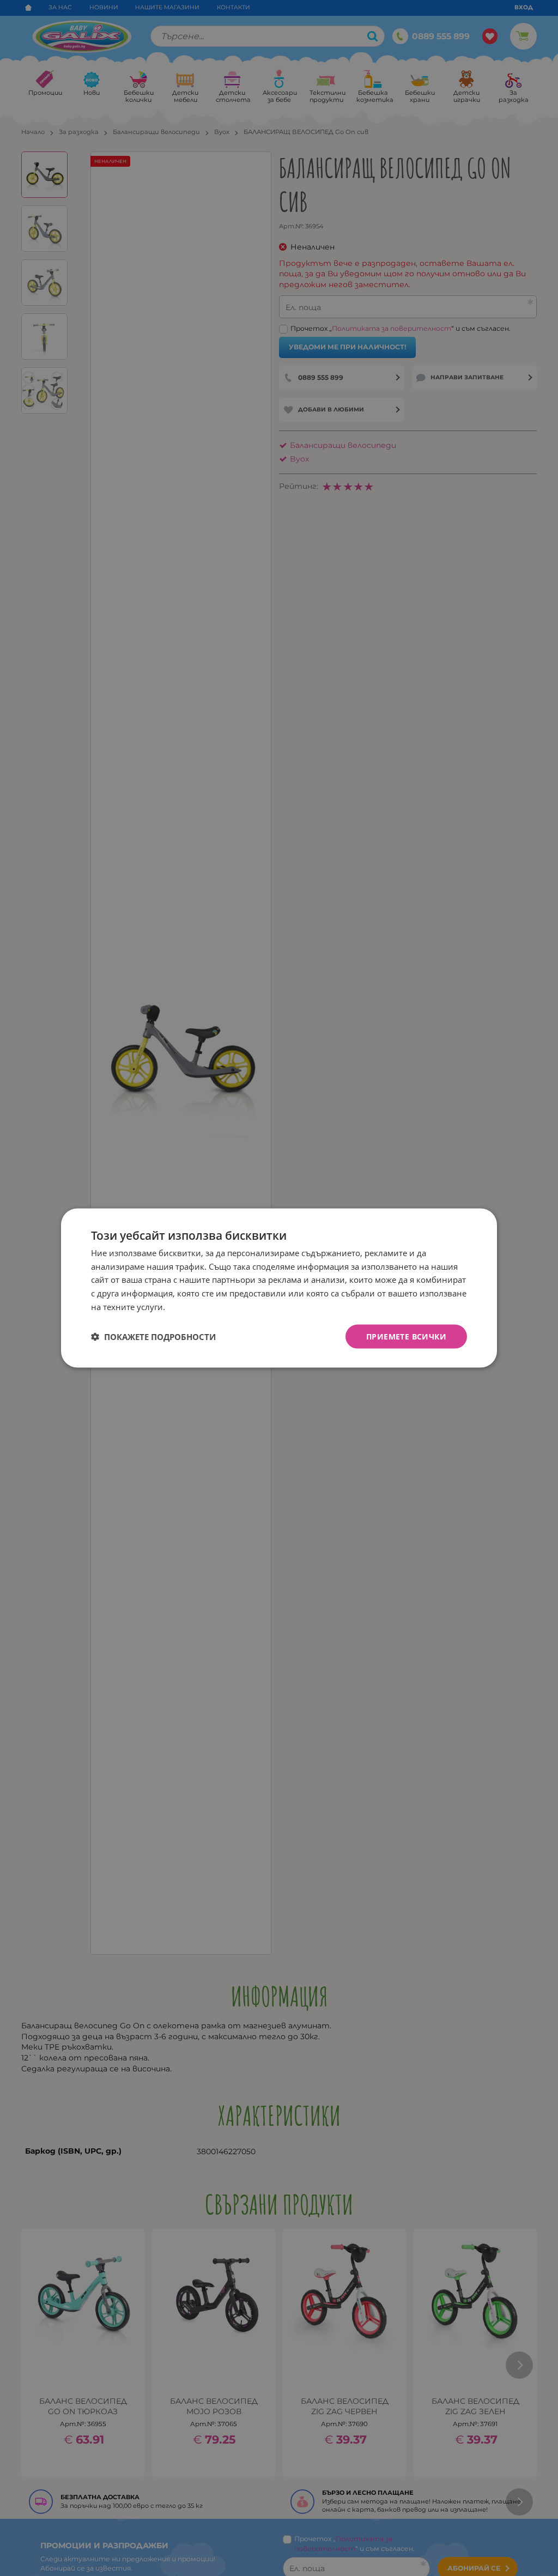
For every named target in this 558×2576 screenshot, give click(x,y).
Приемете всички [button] (406, 1336)
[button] (153, 1337)
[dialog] (279, 1288)
